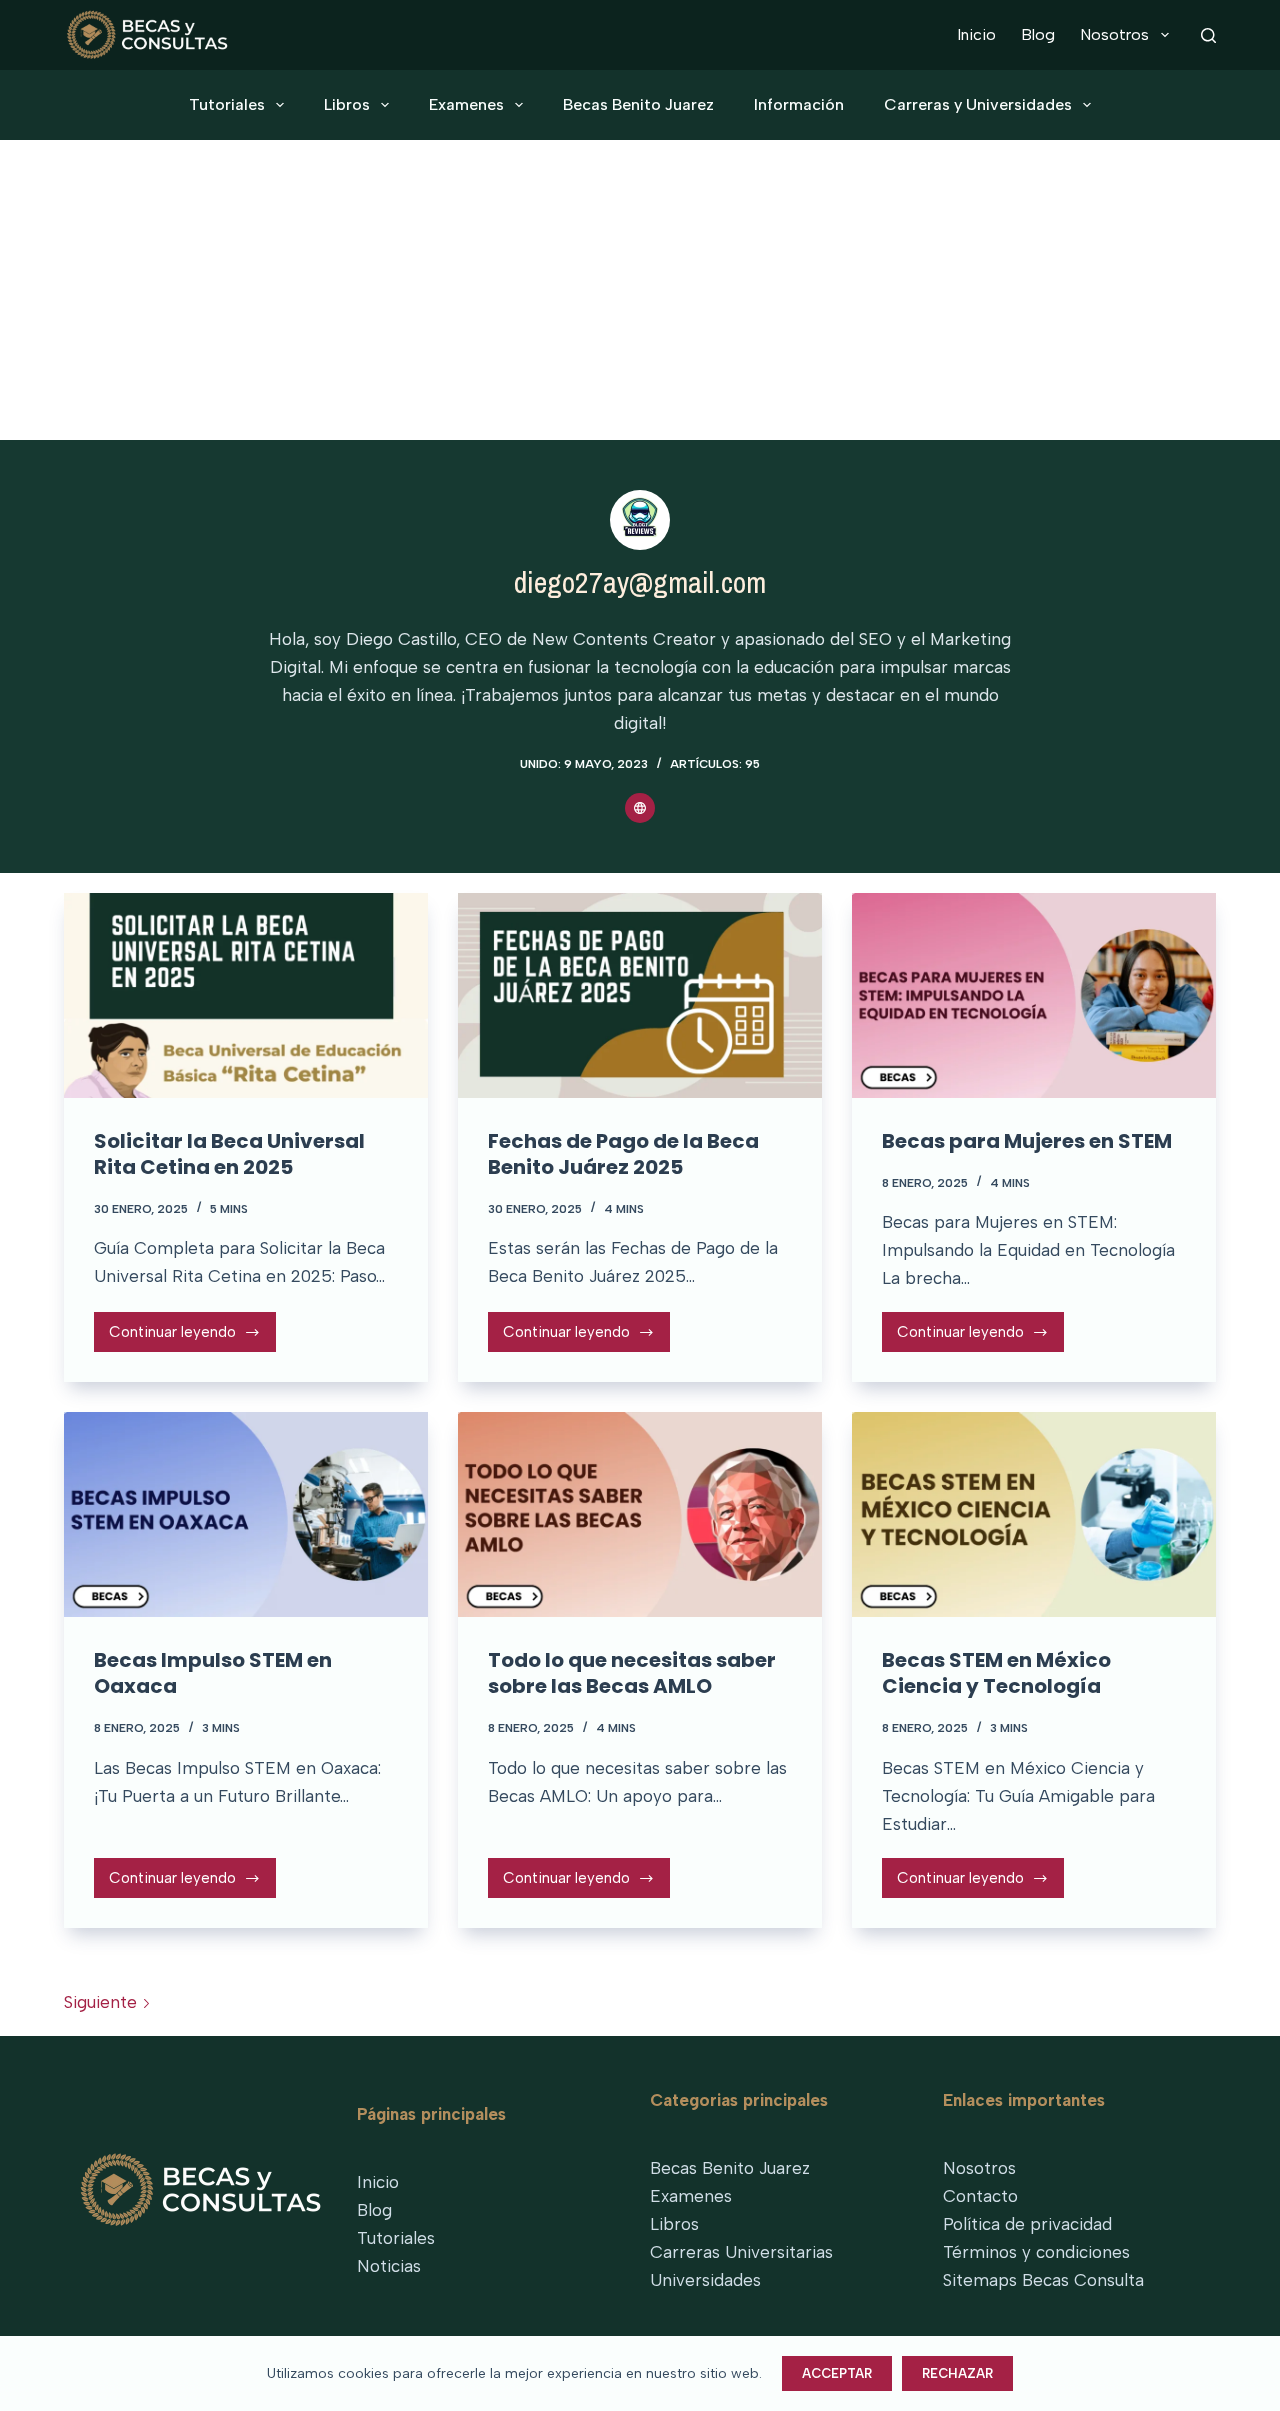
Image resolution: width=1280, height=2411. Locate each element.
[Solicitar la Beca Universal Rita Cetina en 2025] (246, 995)
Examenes (466, 104)
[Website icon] (640, 808)
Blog (1038, 34)
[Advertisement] (640, 290)
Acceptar (837, 2373)
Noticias (389, 2266)
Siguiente (103, 2002)
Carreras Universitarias (741, 2252)
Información (799, 104)
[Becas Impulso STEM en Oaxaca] (246, 1514)
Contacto (980, 2196)
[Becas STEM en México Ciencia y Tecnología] (1034, 1514)
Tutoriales (227, 104)
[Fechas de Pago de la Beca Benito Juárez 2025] (640, 995)
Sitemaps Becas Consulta (1043, 2280)
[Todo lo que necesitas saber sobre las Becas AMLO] (640, 1514)
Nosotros (1114, 34)
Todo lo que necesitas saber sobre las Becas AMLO (632, 1673)
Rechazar (957, 2373)
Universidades (705, 2280)
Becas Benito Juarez (638, 104)
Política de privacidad (1027, 2224)
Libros (347, 104)
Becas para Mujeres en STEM (1027, 1141)
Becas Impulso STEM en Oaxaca (213, 1673)
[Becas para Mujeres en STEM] (1034, 995)
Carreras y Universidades (978, 104)
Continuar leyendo (177, 1337)
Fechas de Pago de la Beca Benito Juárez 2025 (623, 1154)
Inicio (976, 34)
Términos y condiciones (1036, 2252)
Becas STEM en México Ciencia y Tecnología (996, 1673)
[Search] (1208, 35)
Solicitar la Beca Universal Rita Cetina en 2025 (229, 1154)
